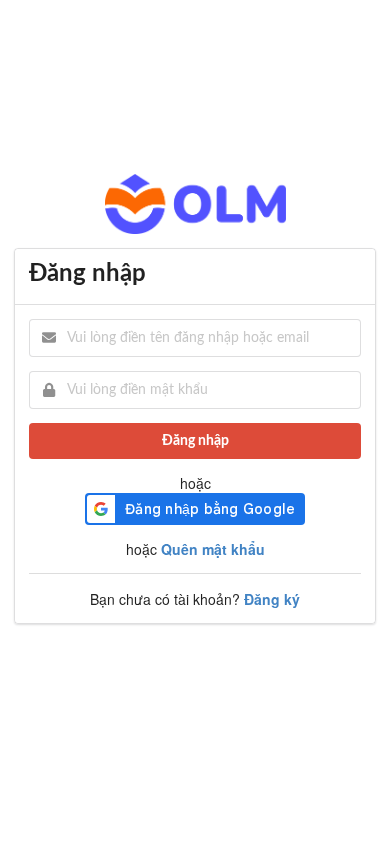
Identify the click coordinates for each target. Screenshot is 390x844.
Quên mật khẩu (213, 549)
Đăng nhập (195, 441)
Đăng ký (272, 599)
